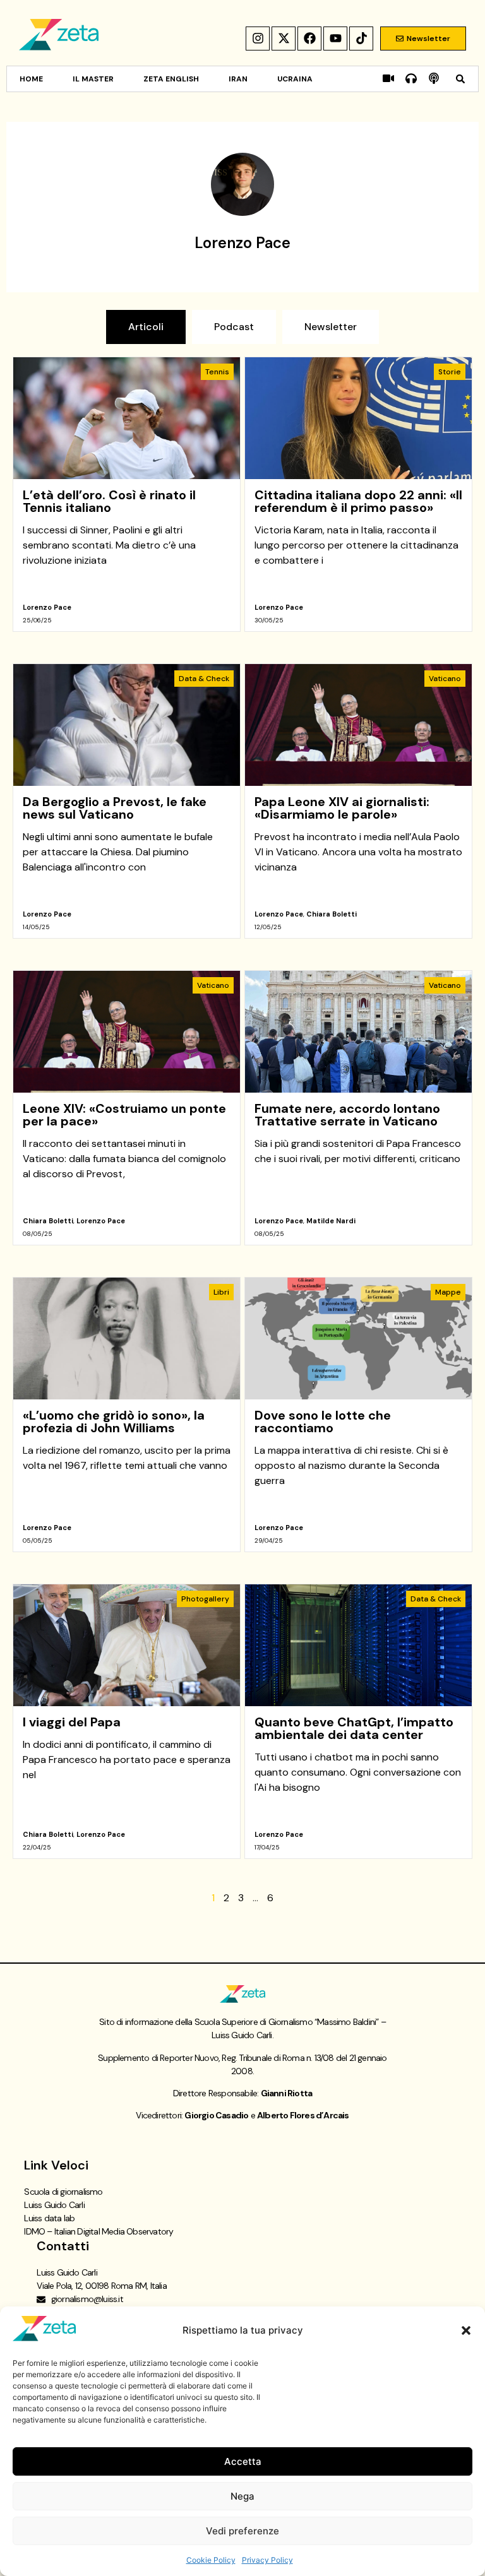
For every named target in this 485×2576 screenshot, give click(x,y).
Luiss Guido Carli (54, 2205)
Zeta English (171, 79)
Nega (242, 2496)
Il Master (93, 79)
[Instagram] (258, 39)
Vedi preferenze (242, 2531)
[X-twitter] (284, 39)
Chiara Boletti (332, 914)
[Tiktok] (361, 39)
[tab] (146, 327)
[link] (127, 494)
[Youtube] (335, 39)
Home (31, 79)
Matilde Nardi (331, 1221)
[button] (466, 2330)
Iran (238, 79)
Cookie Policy (211, 2560)
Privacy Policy (267, 2560)
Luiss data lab (49, 2218)
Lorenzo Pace (47, 607)
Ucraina (295, 79)
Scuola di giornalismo (63, 2192)
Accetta (243, 2461)
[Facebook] (309, 39)
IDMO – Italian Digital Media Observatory (99, 2231)
